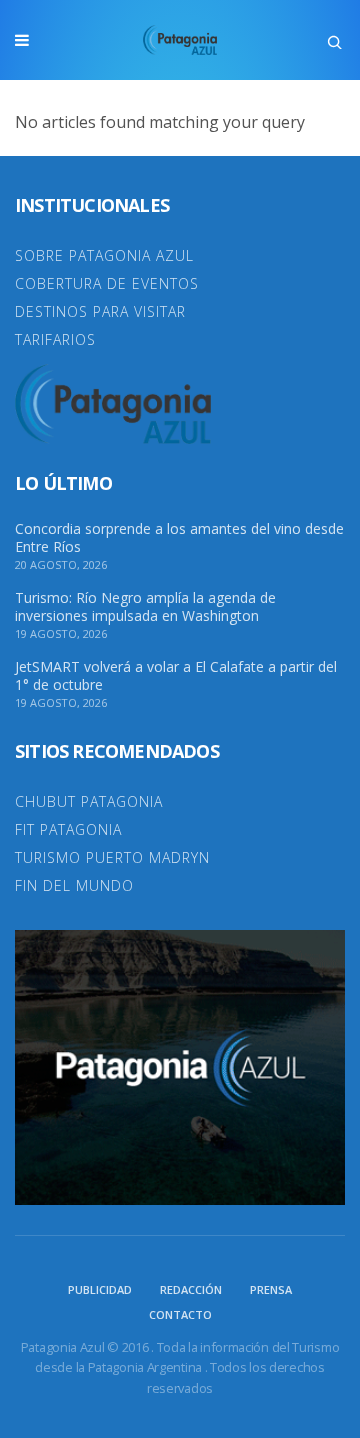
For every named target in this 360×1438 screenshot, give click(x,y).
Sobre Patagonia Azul (104, 255)
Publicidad (100, 1289)
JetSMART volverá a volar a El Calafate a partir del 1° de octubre (176, 676)
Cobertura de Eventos (107, 283)
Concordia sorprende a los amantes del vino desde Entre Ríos (179, 538)
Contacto (180, 1314)
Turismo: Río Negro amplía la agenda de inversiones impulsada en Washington (145, 607)
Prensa (271, 1289)
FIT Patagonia (68, 829)
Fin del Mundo (74, 885)
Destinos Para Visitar (100, 311)
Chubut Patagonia (89, 801)
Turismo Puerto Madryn (112, 857)
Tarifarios (55, 339)
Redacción (191, 1289)
